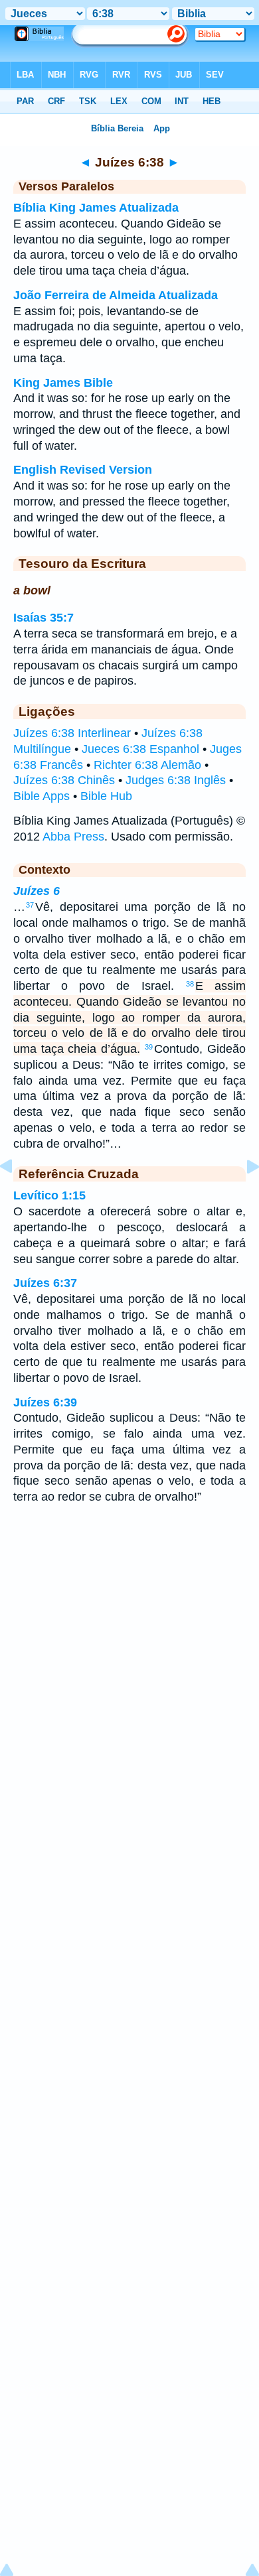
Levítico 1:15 (49, 1195)
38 (190, 984)
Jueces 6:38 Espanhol (140, 749)
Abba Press (73, 837)
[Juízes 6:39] (242, 1196)
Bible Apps (42, 796)
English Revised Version (83, 470)
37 (30, 905)
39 (149, 1047)
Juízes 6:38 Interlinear (72, 733)
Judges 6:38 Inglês (176, 780)
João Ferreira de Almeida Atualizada (116, 295)
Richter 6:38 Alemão (147, 765)
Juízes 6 (37, 891)
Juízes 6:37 (45, 1283)
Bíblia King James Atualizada (96, 208)
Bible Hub (106, 796)
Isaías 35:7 (43, 618)
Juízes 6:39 (45, 1402)
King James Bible (63, 383)
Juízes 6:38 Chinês (64, 780)
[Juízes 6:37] (17, 1196)
